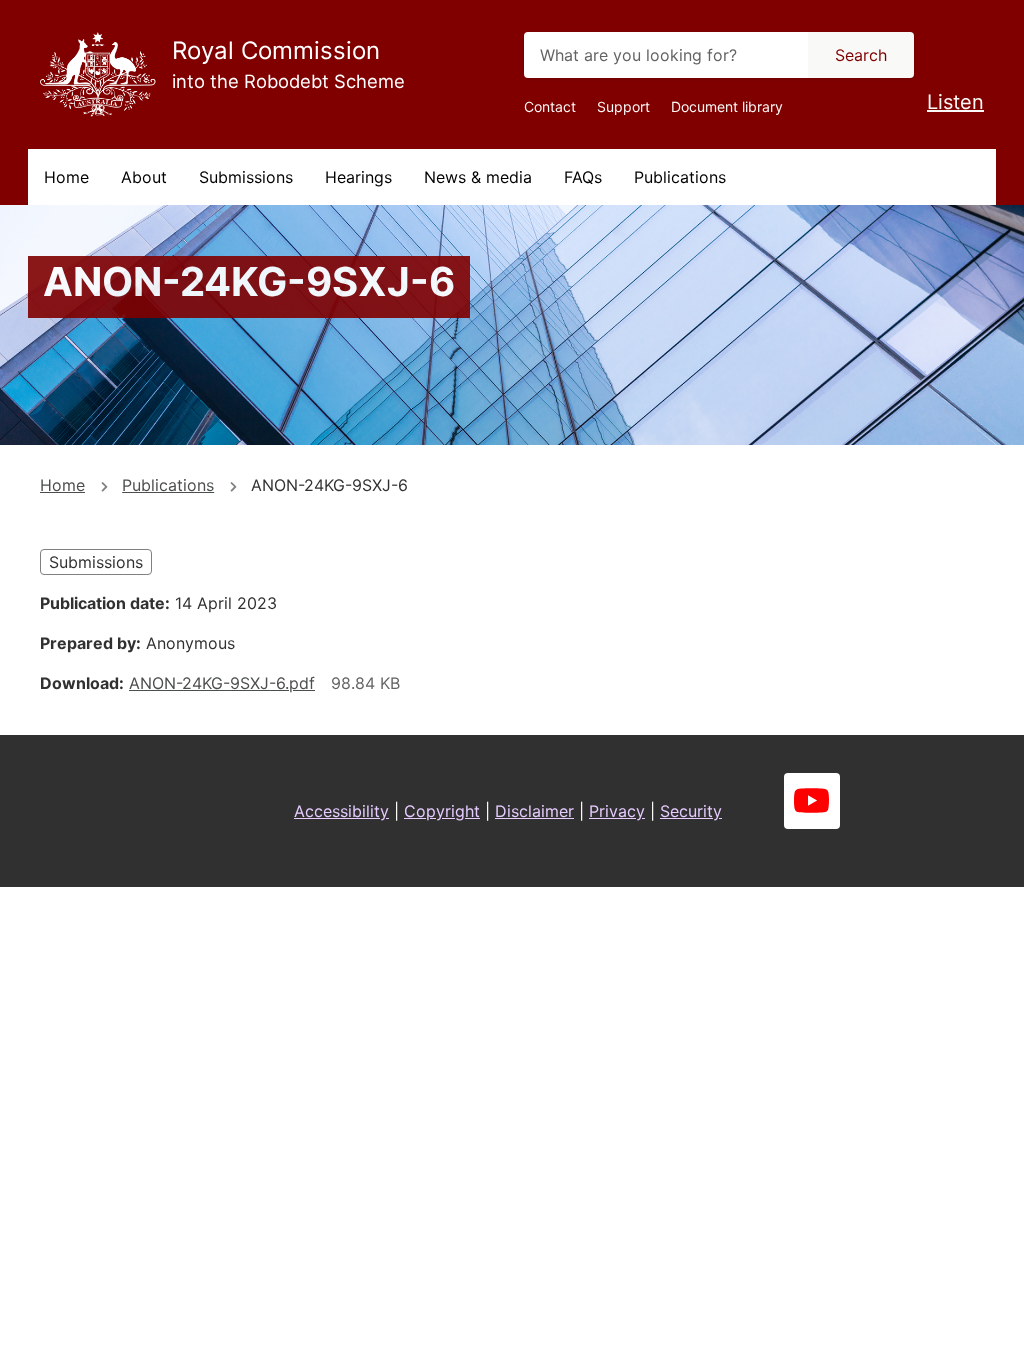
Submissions (246, 177)
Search (861, 55)
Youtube (812, 801)
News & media (478, 177)
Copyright (442, 811)
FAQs (583, 177)
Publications (680, 177)
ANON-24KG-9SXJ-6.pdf (222, 683)
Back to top (933, 1337)
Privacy (617, 811)
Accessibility (341, 811)
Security (691, 811)
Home (66, 177)
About (144, 177)
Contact (550, 106)
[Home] (98, 74)
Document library (727, 106)
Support (623, 106)
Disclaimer (534, 811)
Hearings (358, 177)
